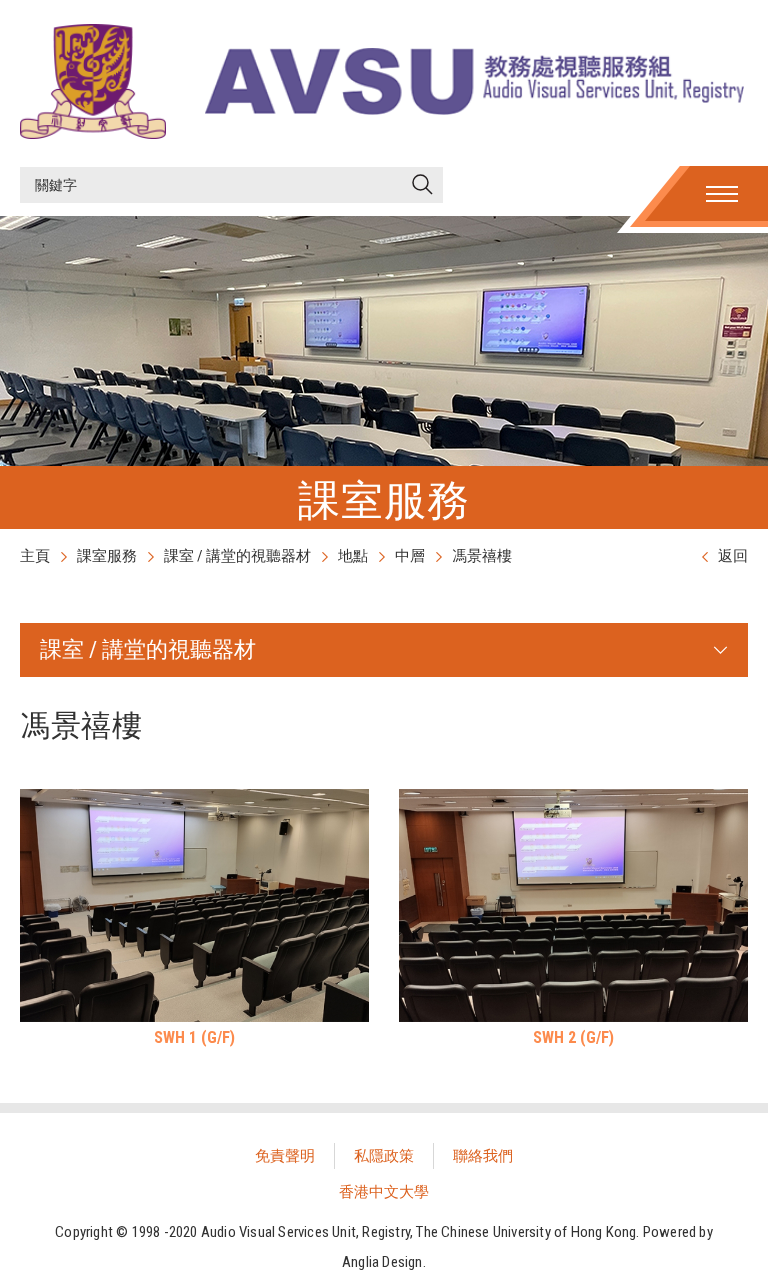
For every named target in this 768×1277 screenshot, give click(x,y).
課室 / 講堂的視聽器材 (237, 556)
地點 (353, 556)
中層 (410, 556)
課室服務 (107, 556)
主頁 (35, 556)
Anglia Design (382, 1262)
